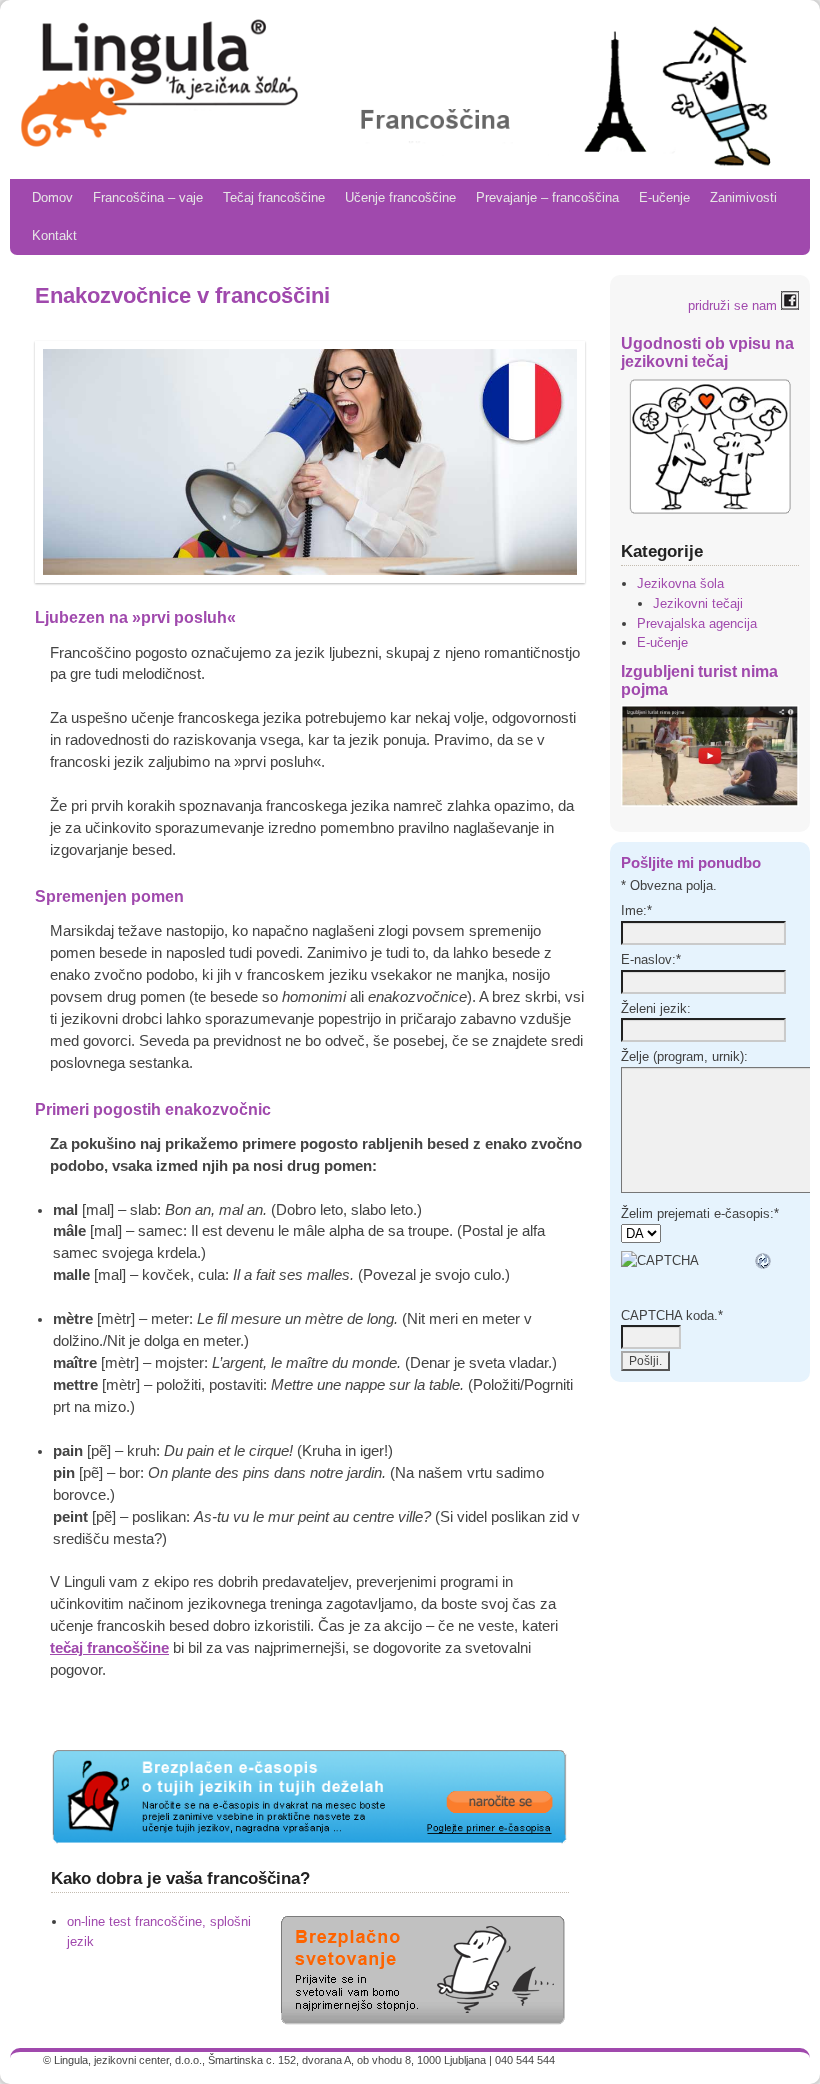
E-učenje (664, 197)
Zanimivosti (743, 197)
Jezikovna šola (680, 583)
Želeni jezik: (656, 1008)
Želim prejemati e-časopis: (700, 1213)
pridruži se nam (734, 305)
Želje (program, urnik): (684, 1056)
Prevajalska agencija (697, 623)
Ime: (636, 910)
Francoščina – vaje (148, 197)
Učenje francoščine (400, 197)
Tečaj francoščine (274, 197)
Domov (52, 197)
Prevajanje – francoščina (547, 197)
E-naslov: (651, 959)
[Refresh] (764, 1260)
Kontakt (54, 235)
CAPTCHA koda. (672, 1315)
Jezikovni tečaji (698, 603)
